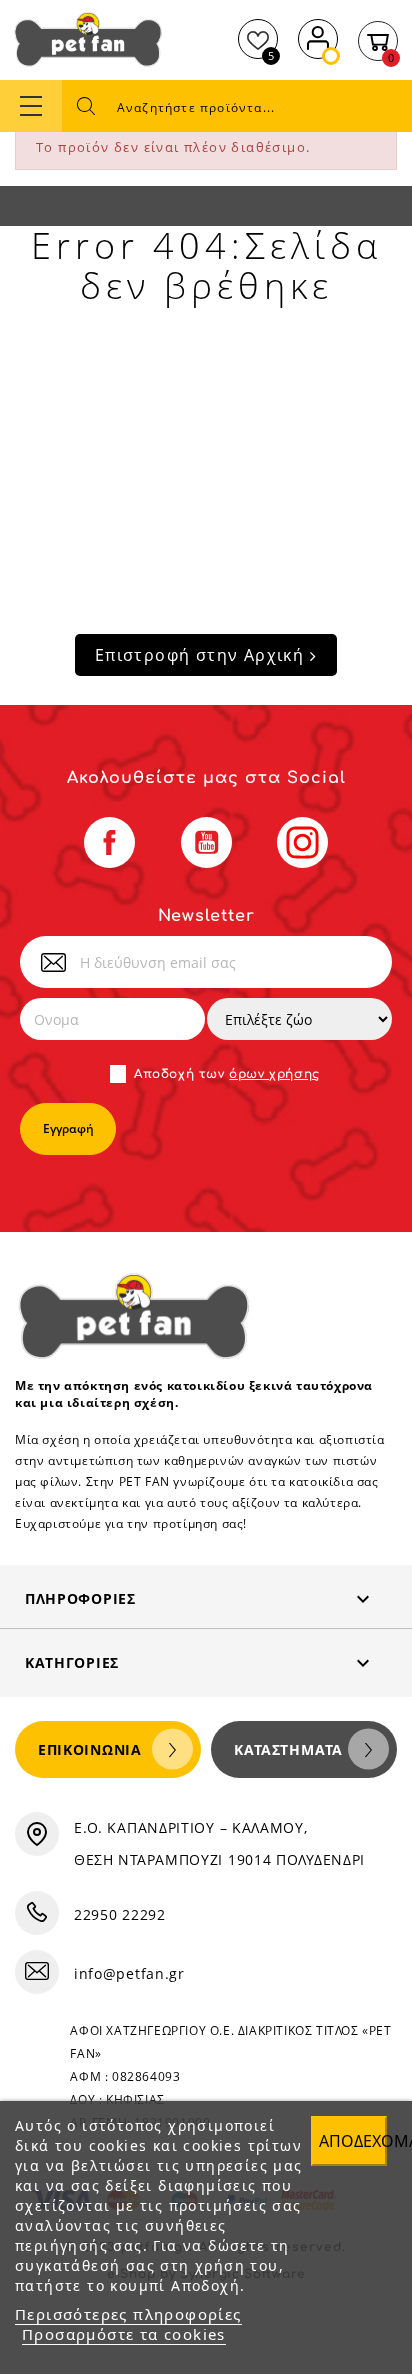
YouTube (206, 842)
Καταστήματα (288, 1749)
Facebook (109, 842)
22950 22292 (120, 1914)
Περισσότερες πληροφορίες (128, 2314)
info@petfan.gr (129, 1973)
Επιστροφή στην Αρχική (202, 655)
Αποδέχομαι (353, 2141)
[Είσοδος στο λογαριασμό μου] (318, 36)
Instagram (302, 842)
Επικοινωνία (90, 1749)
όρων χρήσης (274, 1074)
